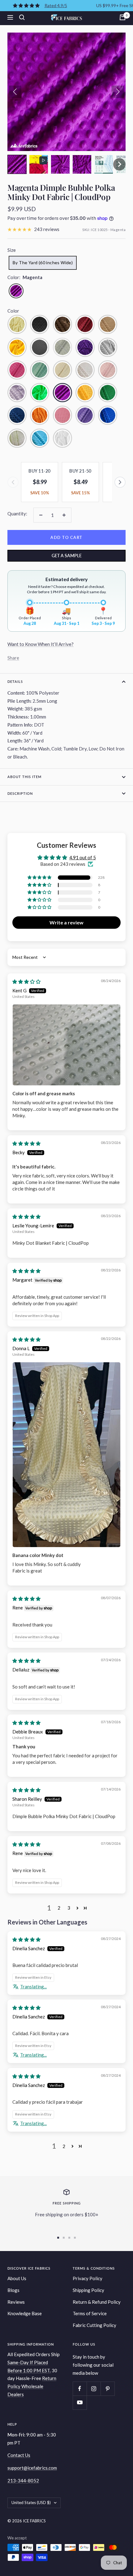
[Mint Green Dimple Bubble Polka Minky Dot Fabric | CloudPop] (108, 393)
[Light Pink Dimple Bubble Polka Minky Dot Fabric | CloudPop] (108, 370)
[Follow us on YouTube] (80, 2402)
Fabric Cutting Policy (94, 2325)
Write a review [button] (66, 922)
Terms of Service (90, 2313)
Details (15, 681)
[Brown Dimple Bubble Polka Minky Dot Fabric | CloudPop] (62, 324)
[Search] (22, 17)
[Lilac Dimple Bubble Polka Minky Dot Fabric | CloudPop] (17, 393)
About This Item (24, 777)
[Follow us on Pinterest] (107, 2389)
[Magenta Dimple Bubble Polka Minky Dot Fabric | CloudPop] (62, 393)
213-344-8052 (23, 2480)
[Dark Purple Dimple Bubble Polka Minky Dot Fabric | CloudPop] (85, 347)
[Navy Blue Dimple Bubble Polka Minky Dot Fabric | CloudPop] (17, 415)
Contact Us (19, 2455)
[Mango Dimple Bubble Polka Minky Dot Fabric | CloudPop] (85, 393)
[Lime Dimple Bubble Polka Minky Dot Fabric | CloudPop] (40, 393)
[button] (17, 164)
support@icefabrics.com (32, 2468)
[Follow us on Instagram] (94, 2389)
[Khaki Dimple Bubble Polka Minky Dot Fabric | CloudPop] (85, 370)
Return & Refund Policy (97, 2302)
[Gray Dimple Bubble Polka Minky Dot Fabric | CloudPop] (108, 347)
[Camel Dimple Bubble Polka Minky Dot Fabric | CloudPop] (108, 324)
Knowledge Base (25, 2313)
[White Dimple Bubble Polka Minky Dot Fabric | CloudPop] (62, 438)
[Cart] (122, 17)
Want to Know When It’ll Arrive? (41, 644)
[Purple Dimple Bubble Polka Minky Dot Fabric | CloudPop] (85, 415)
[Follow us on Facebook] (80, 2389)
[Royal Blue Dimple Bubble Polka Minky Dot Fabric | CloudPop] (108, 415)
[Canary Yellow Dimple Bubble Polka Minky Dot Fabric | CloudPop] (17, 347)
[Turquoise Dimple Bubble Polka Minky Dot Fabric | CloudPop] (40, 438)
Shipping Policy (88, 2290)
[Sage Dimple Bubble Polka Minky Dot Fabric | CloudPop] (17, 438)
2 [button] (59, 1908)
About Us (17, 2278)
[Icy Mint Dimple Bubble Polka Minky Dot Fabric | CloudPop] (40, 370)
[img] (26, 981)
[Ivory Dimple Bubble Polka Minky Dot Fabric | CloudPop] (62, 370)
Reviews (16, 2302)
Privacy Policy (88, 2278)
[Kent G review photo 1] (66, 1045)
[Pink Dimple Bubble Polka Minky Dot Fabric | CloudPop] (62, 415)
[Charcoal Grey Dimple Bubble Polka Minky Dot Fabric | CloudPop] (40, 347)
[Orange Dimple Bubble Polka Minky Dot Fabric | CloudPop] (40, 415)
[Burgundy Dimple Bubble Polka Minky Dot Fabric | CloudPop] (85, 324)
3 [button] (69, 1908)
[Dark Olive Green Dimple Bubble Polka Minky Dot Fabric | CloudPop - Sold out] (62, 347)
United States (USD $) (31, 2503)
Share (13, 658)
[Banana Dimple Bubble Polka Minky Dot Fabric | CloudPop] (17, 324)
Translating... (33, 1987)
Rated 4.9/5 (56, 5)
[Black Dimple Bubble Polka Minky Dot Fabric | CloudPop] (40, 324)
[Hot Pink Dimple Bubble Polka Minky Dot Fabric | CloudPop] (17, 370)
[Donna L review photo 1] (66, 1455)
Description (20, 793)
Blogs (13, 2290)
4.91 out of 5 (83, 857)
